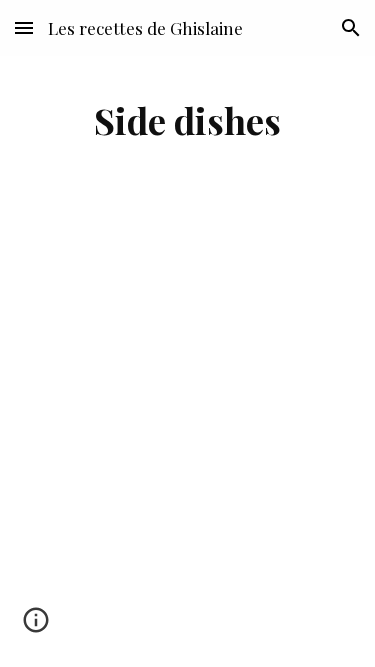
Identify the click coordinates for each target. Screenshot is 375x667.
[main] (188, 120)
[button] (24, 27)
